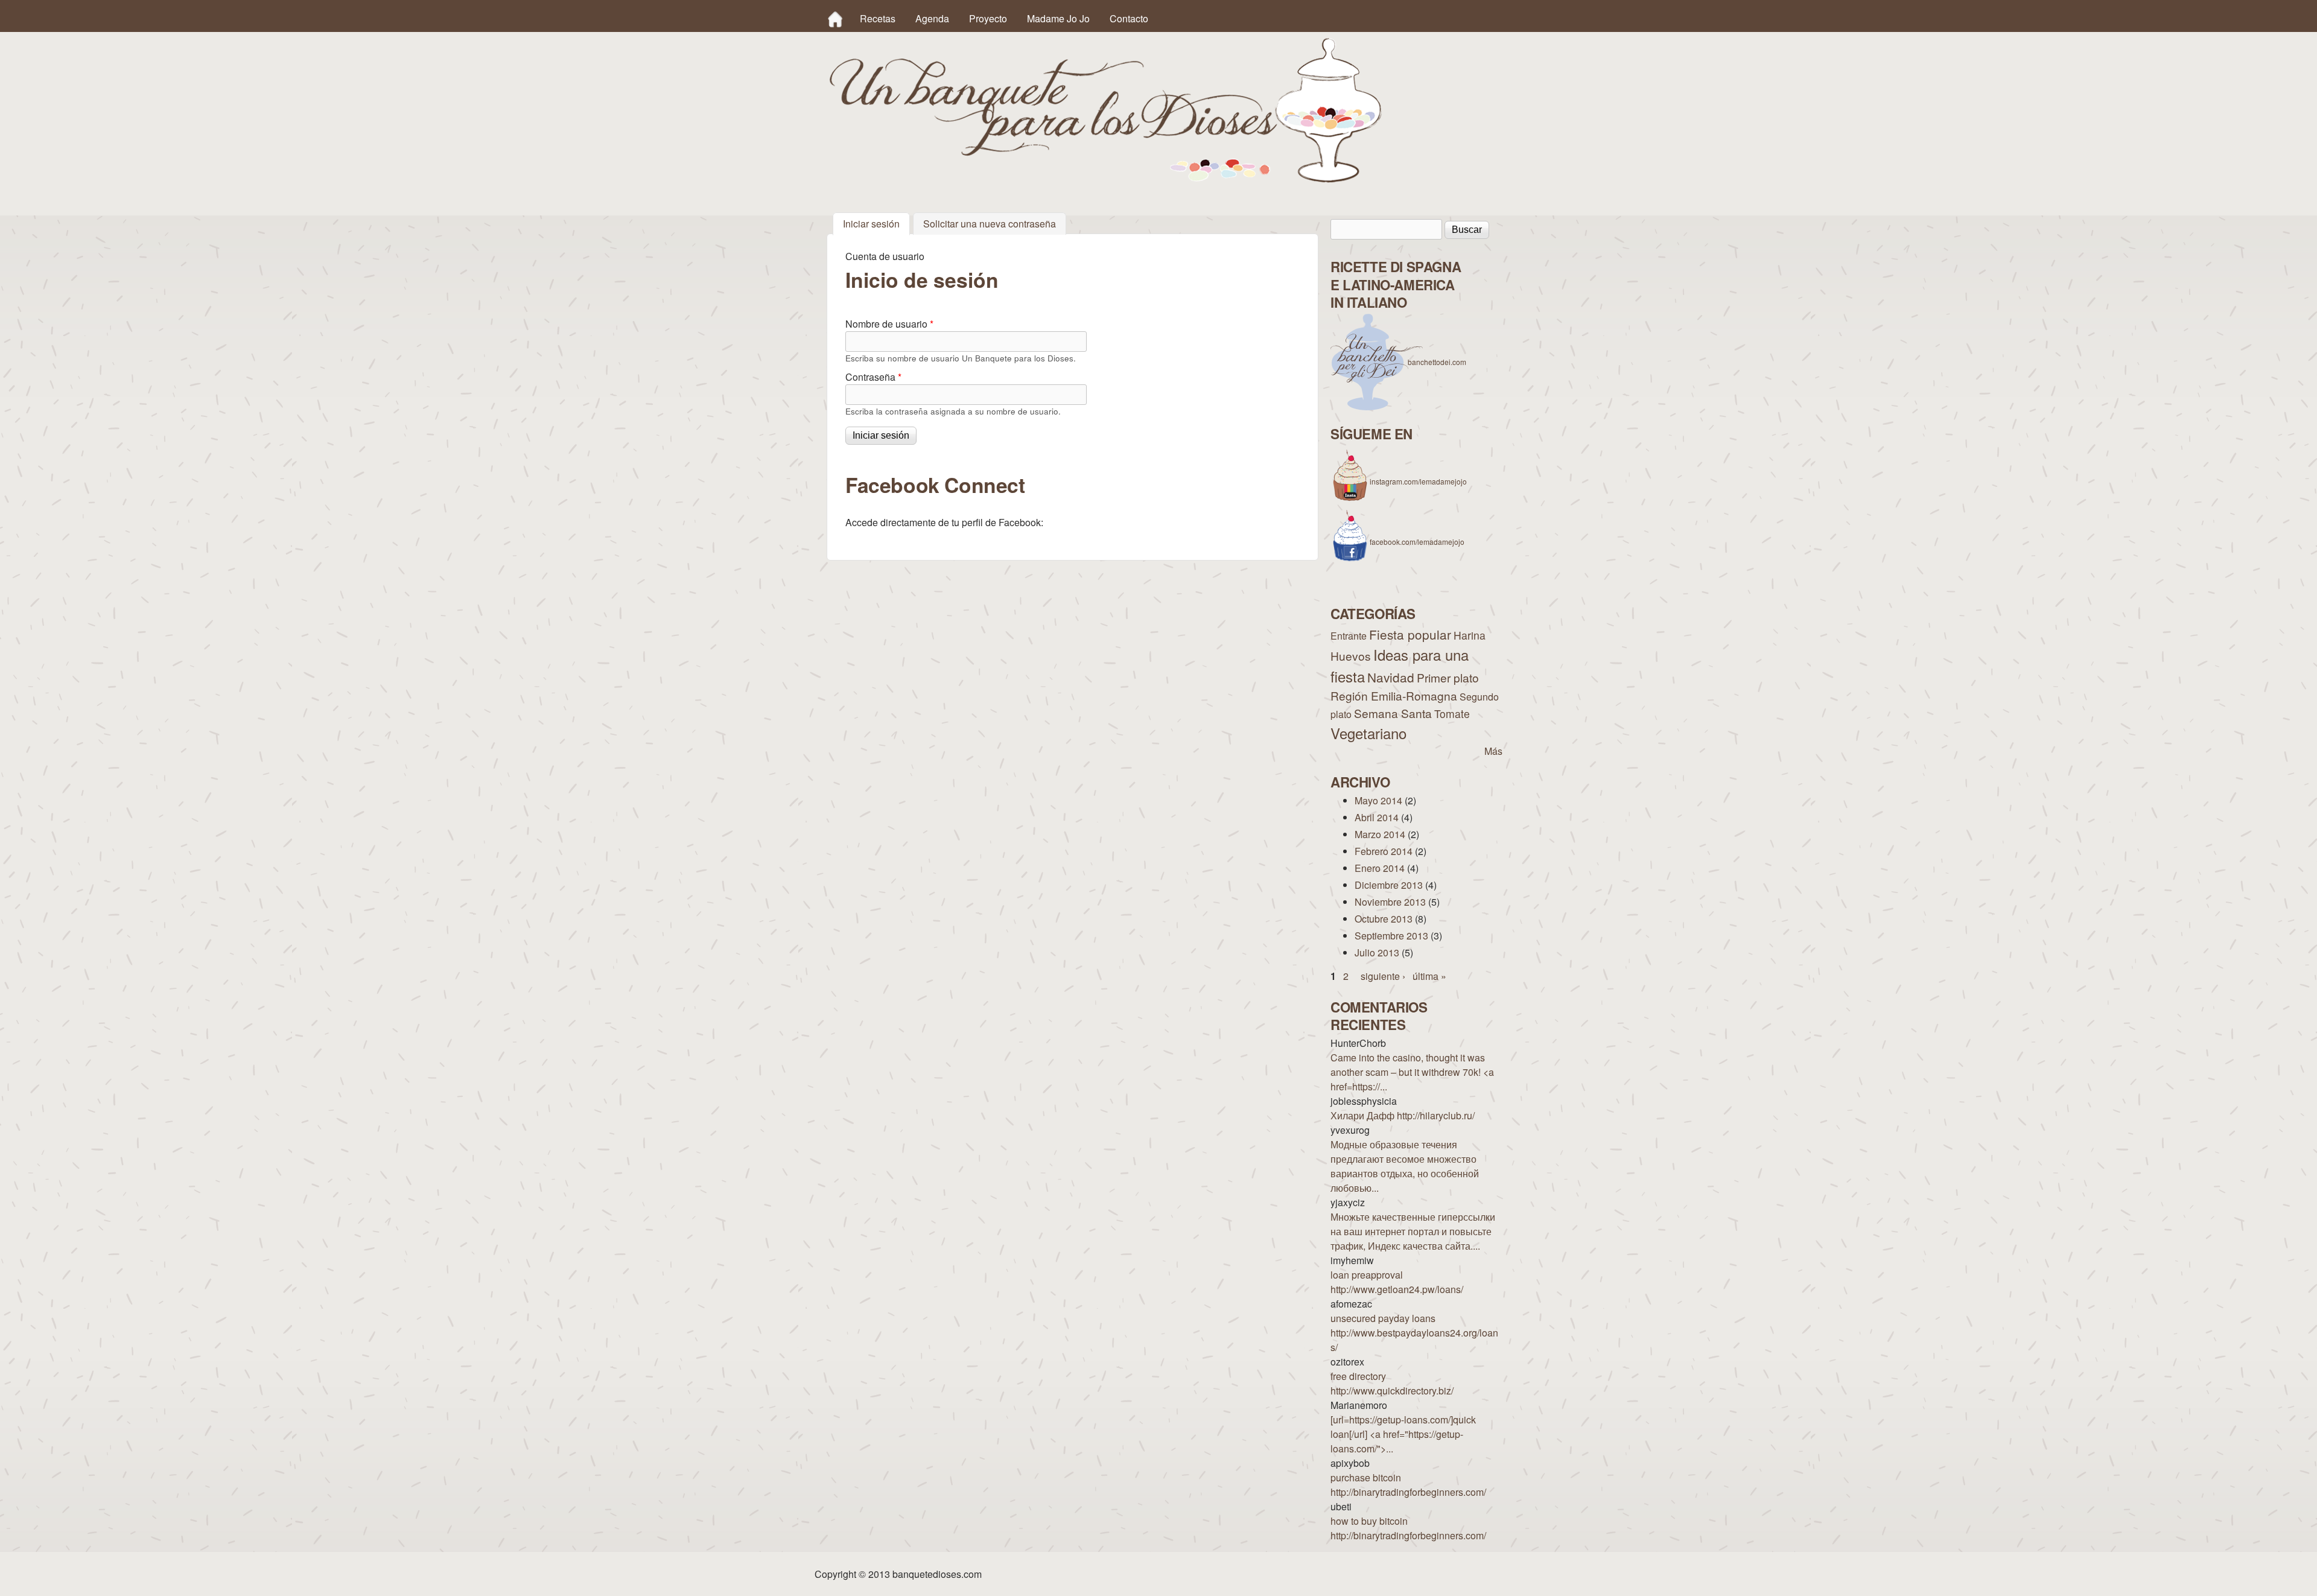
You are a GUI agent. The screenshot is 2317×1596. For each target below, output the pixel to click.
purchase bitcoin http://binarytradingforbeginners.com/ (1408, 1485)
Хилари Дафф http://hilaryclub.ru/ (1403, 1115)
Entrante (1349, 636)
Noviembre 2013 (1390, 902)
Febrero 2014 (1384, 851)
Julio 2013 (1377, 952)
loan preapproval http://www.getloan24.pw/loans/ (1397, 1282)
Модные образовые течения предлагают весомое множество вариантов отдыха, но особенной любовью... (1405, 1166)
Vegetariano (1368, 733)
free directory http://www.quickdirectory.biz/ (1392, 1383)
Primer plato (1448, 677)
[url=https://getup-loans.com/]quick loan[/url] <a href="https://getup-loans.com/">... (1403, 1434)
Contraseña (873, 377)
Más (1493, 751)
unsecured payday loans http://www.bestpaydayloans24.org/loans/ (1414, 1333)
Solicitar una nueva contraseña (990, 224)
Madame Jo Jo (1058, 18)
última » (1429, 976)
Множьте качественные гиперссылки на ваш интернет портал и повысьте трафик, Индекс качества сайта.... (1413, 1231)
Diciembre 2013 (1389, 885)
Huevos (1351, 656)
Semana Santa (1393, 713)
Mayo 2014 (1378, 800)
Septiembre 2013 (1391, 936)
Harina (1470, 635)
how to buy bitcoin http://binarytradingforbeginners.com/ (1408, 1528)
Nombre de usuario (889, 324)
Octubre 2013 (1384, 919)
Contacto (1129, 18)
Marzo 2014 (1380, 834)
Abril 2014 (1377, 817)
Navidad (1391, 677)
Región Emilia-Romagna (1394, 695)
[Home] (835, 19)
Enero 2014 (1380, 868)
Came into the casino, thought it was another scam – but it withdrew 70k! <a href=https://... (1412, 1072)
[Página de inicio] (1106, 179)
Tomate (1452, 714)
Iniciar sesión (876, 224)
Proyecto (988, 18)
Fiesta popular (1410, 634)
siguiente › (1383, 976)
